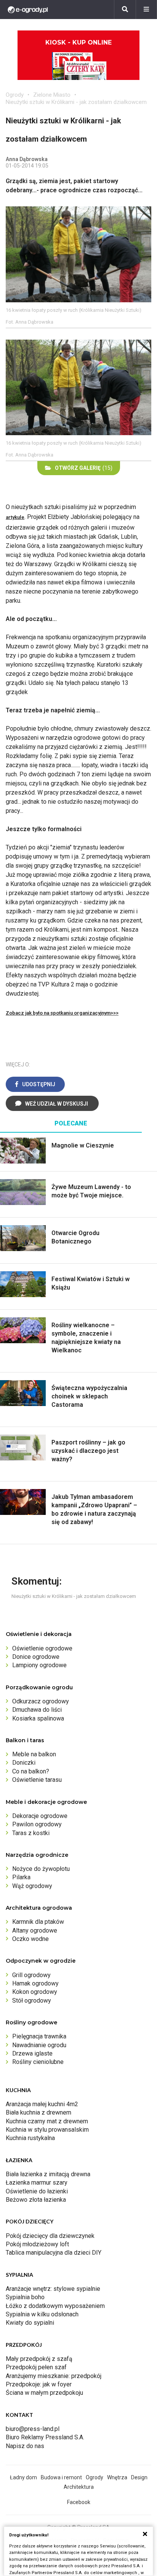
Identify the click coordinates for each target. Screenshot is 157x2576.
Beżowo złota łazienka (36, 2200)
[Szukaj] (125, 10)
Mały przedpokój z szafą (39, 2359)
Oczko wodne (30, 1939)
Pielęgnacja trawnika (39, 2036)
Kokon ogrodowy (35, 1992)
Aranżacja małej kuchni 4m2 (42, 2104)
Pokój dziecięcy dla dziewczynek (50, 2236)
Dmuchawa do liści (37, 1710)
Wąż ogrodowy (32, 1886)
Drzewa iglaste (32, 2053)
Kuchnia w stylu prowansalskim (47, 2130)
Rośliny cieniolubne (38, 2062)
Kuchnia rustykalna (30, 2138)
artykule (15, 517)
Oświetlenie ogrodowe (42, 1648)
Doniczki (24, 1763)
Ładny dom (23, 2477)
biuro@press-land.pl (33, 2429)
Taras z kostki (31, 1833)
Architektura (79, 2487)
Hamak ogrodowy (35, 1983)
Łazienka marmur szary (37, 2183)
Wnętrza (117, 2477)
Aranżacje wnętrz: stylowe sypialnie (53, 2289)
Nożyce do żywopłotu (41, 1869)
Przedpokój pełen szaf (36, 2367)
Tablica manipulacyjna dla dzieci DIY (54, 2253)
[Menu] (146, 10)
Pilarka (21, 1877)
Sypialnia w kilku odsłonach (42, 2314)
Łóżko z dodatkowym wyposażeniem (55, 2306)
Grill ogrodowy (31, 1975)
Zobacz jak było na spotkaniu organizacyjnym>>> (62, 1013)
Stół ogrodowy (32, 2001)
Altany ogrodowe (35, 1930)
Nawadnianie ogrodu (39, 2045)
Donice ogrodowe (36, 1657)
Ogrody (15, 95)
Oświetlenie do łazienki (37, 2191)
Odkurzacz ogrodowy (41, 1701)
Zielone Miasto (52, 95)
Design (139, 2477)
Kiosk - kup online (78, 42)
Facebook (79, 2502)
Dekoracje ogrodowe (40, 1816)
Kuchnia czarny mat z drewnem (47, 2121)
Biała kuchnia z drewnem (38, 2112)
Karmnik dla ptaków (38, 1922)
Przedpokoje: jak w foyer (39, 2384)
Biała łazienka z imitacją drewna (48, 2174)
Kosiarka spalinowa (38, 1718)
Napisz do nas (25, 2446)
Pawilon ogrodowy (37, 1824)
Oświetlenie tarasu (37, 1780)
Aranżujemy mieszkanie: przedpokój (54, 2376)
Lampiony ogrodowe (39, 1665)
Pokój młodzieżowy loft (37, 2244)
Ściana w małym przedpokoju (44, 2393)
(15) (84, 468)
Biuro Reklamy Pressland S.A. (45, 2437)
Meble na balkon (34, 1754)
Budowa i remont (61, 2477)
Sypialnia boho (25, 2297)
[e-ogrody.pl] (28, 10)
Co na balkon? (31, 1771)
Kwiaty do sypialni (30, 2323)
